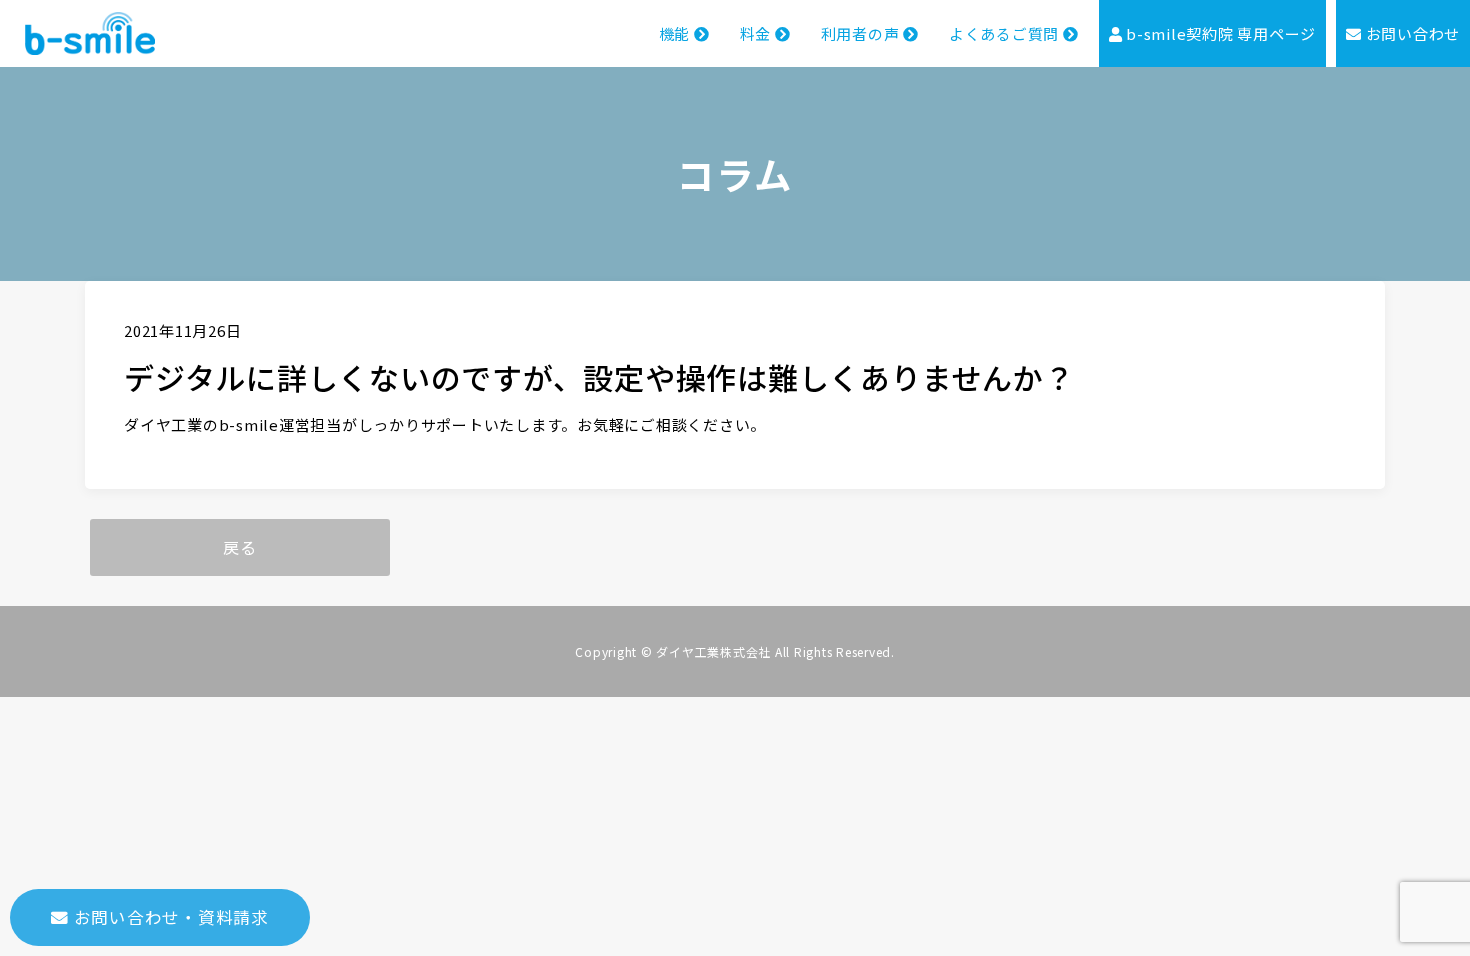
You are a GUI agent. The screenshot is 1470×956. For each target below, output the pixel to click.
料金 (757, 33)
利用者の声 (862, 33)
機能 (676, 33)
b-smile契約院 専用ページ (1219, 33)
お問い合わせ (1411, 33)
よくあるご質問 (1006, 33)
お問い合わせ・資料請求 (169, 917)
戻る (240, 547)
